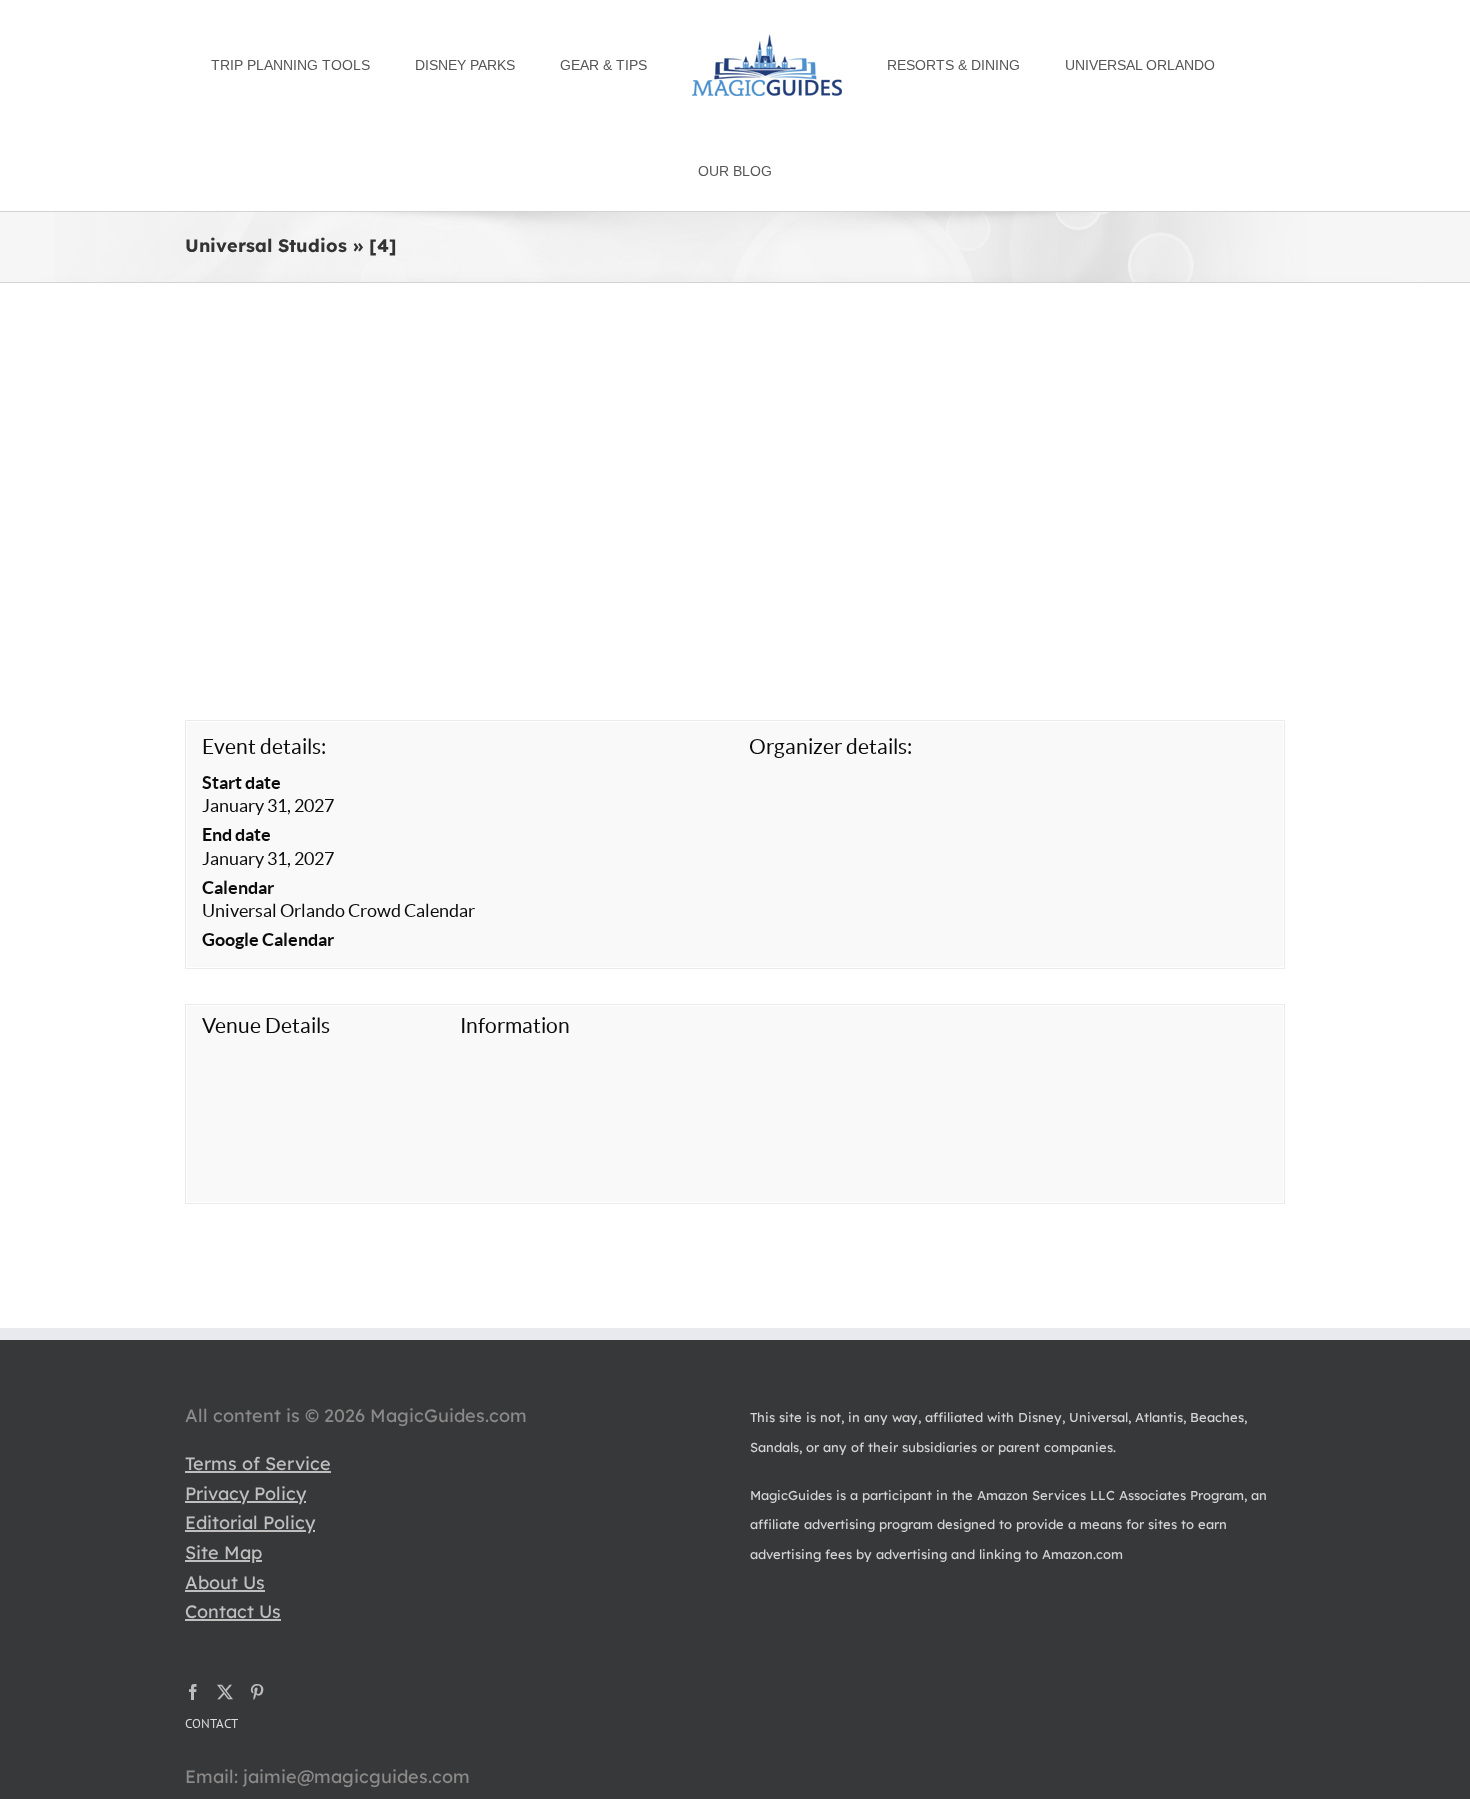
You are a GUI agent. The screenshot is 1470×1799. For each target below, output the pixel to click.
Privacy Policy (245, 1409)
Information (515, 941)
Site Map (223, 1468)
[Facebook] (193, 1608)
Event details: (264, 662)
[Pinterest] (257, 1608)
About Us (225, 1498)
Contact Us (233, 1527)
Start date (241, 698)
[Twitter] (225, 1608)
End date (236, 750)
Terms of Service (258, 1379)
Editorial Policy (250, 1438)
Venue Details (266, 941)
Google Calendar (268, 855)
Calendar (238, 803)
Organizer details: (830, 662)
